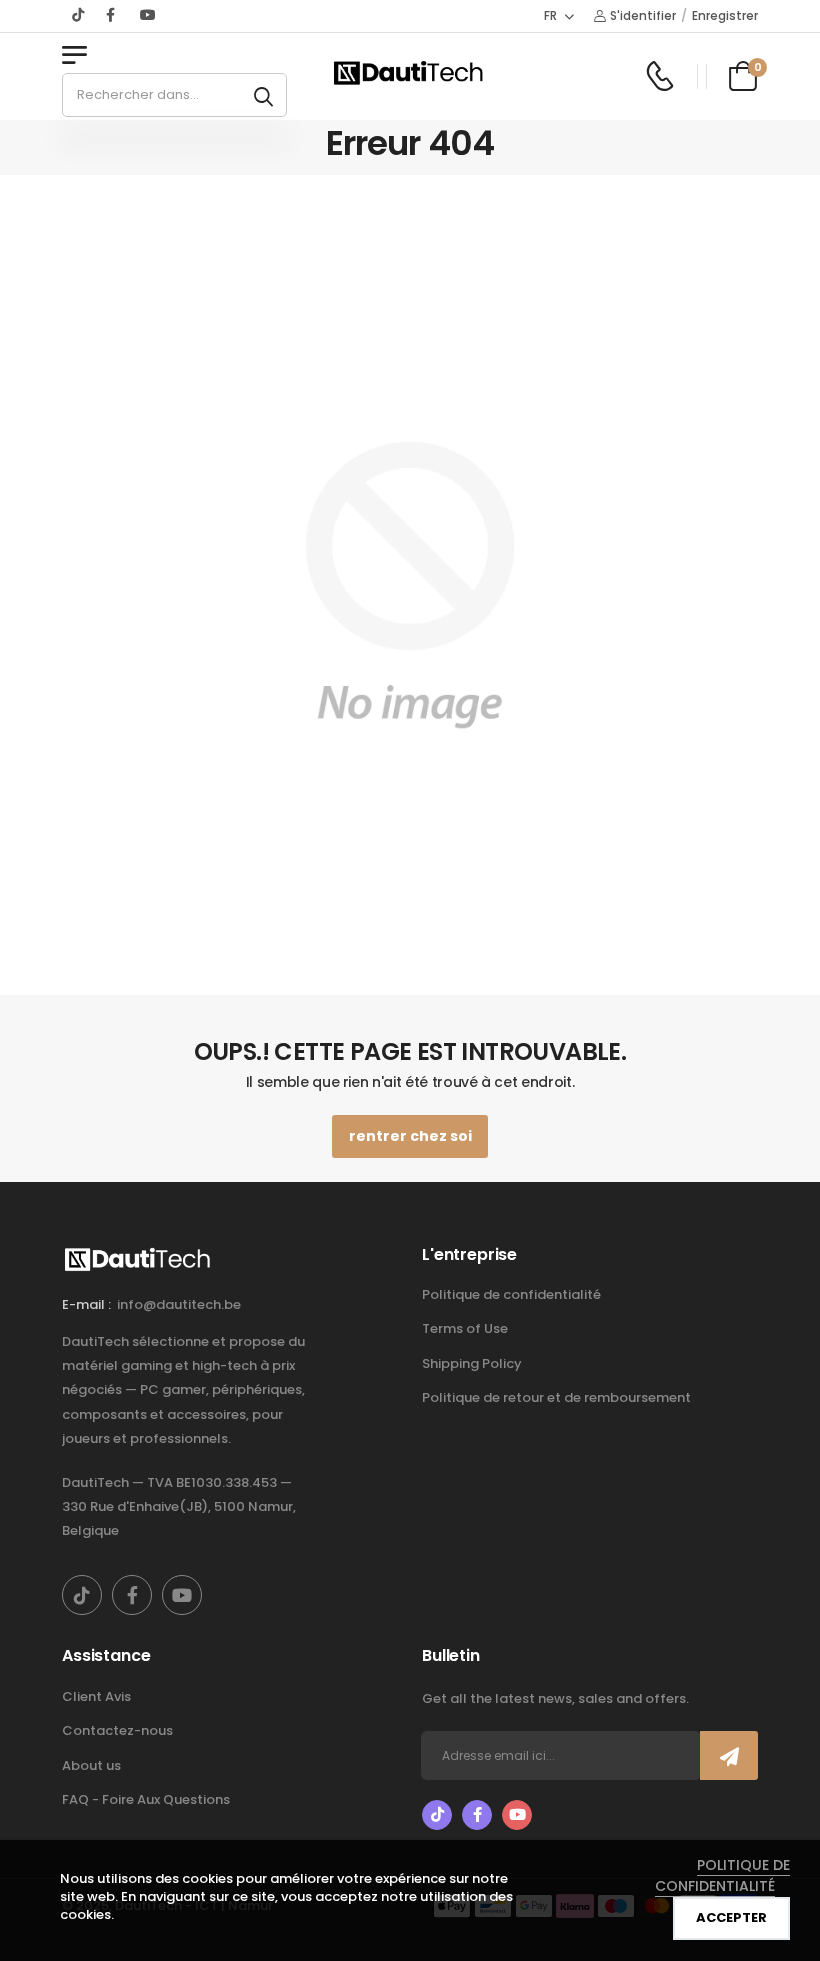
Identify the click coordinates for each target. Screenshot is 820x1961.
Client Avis (96, 1696)
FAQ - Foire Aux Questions (146, 1799)
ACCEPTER (731, 1917)
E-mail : (86, 1304)
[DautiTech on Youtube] (148, 15)
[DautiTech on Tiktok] (79, 15)
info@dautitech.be (179, 1304)
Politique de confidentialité (511, 1294)
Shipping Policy (472, 1363)
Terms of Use (465, 1328)
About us (91, 1765)
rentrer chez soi (410, 1136)
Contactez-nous (117, 1730)
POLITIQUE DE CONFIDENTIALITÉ (722, 1875)
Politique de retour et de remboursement (556, 1397)
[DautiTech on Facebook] (113, 15)
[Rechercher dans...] (263, 95)
